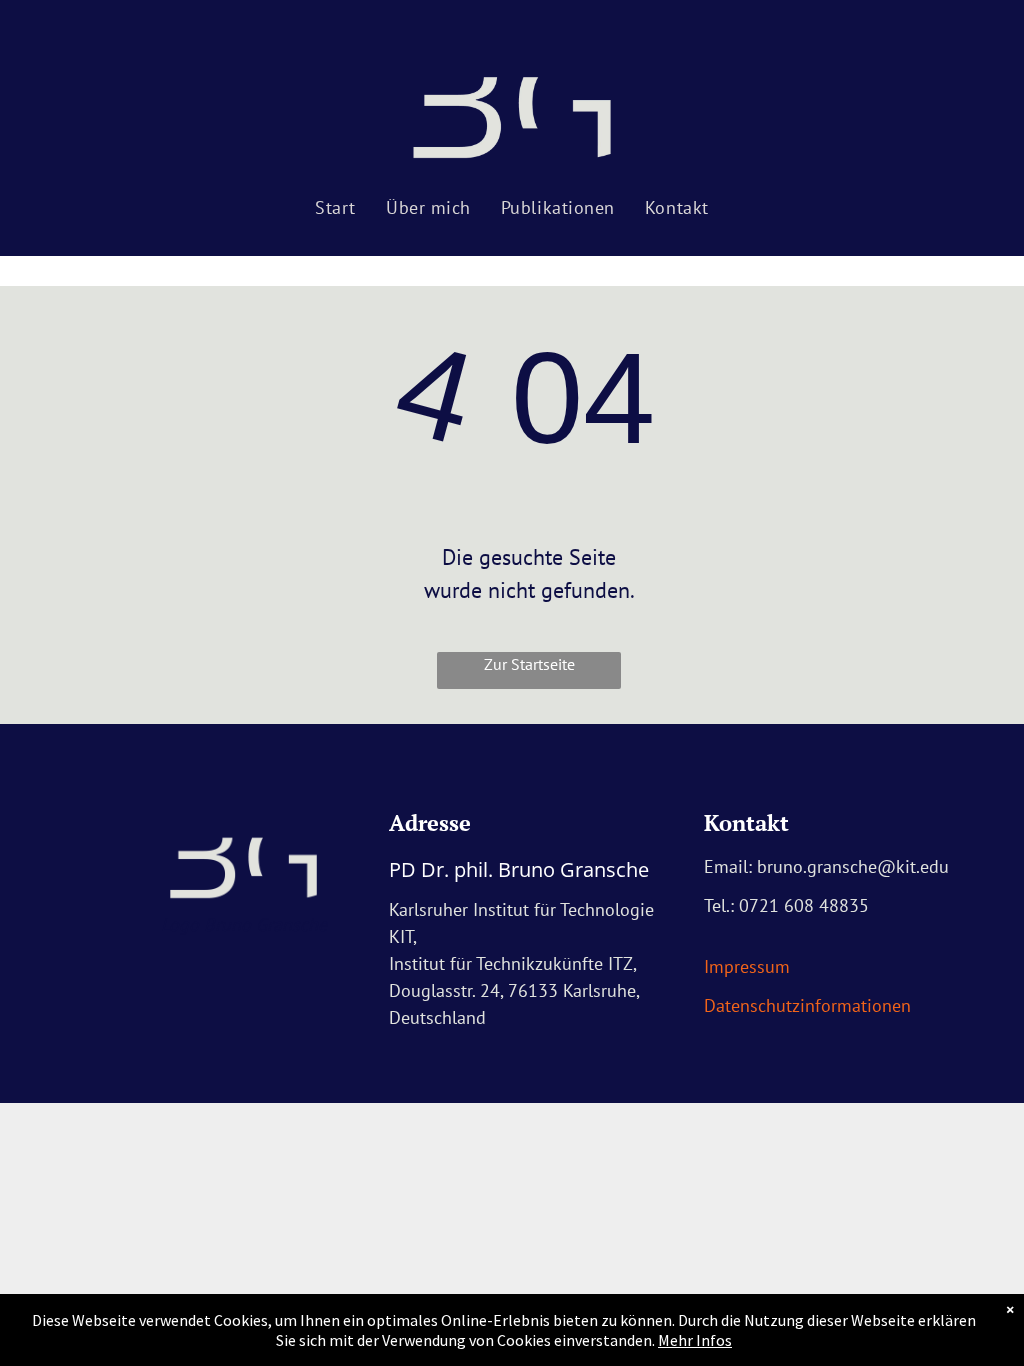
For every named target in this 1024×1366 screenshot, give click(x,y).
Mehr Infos (695, 1340)
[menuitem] (335, 207)
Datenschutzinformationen (807, 1005)
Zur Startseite (529, 664)
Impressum (747, 966)
